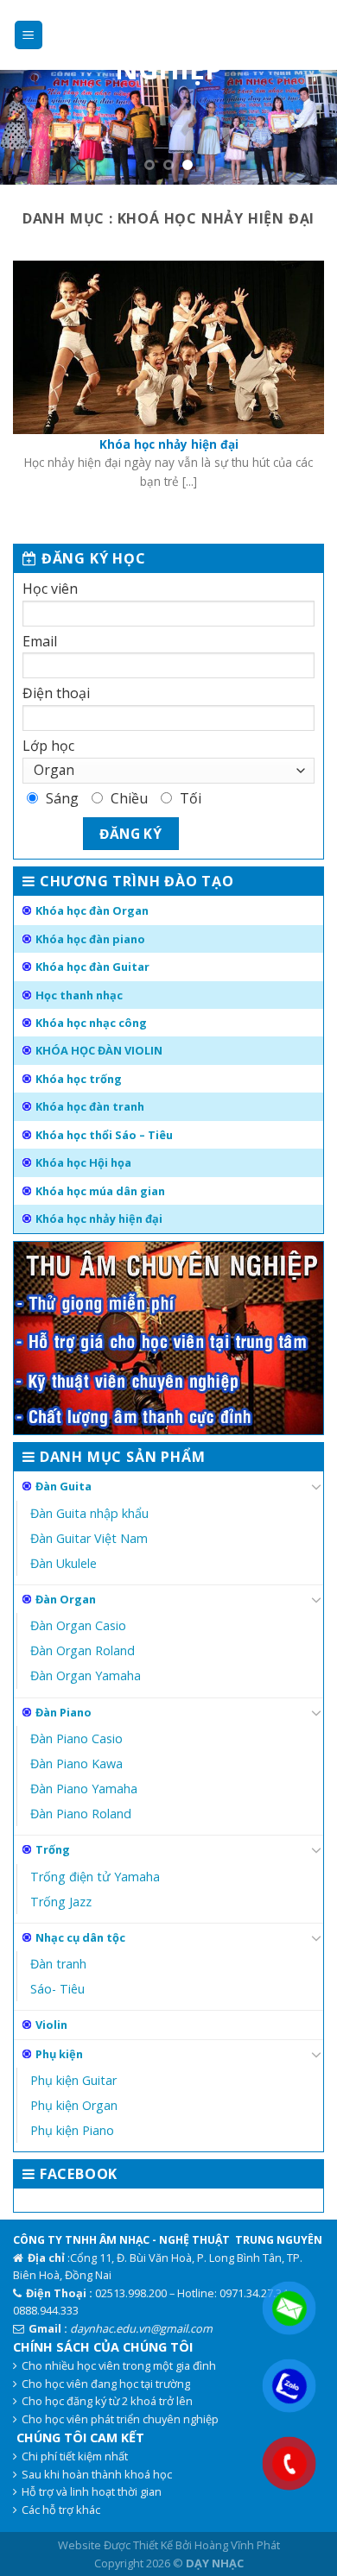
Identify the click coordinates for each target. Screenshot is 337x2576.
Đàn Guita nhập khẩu (89, 1513)
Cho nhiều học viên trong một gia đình (119, 2365)
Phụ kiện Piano (72, 2130)
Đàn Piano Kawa (76, 1764)
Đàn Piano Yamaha (84, 1789)
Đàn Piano (64, 1712)
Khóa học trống (79, 1079)
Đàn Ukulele (64, 1563)
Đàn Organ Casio (78, 1625)
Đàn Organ (66, 1599)
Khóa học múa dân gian (100, 1191)
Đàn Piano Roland (81, 1814)
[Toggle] (316, 1486)
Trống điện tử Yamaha (95, 1877)
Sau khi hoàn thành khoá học (97, 2474)
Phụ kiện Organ (74, 2105)
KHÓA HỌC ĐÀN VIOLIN (99, 1050)
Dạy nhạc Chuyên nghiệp (168, 41)
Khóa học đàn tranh (90, 1106)
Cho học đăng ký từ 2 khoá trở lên (107, 2401)
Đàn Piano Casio (76, 1738)
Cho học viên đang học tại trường (106, 2384)
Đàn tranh (58, 1964)
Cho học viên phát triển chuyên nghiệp (120, 2419)
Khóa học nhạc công (91, 1023)
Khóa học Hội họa (83, 1162)
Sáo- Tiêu (57, 1989)
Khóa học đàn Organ (92, 910)
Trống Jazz (61, 1902)
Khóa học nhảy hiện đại (99, 1219)
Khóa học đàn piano (90, 939)
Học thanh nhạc (79, 995)
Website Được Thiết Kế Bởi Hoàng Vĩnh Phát (169, 2545)
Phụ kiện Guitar (73, 2080)
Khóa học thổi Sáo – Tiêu (104, 1135)
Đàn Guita (64, 1486)
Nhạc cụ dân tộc (80, 1937)
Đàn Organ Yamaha (86, 1675)
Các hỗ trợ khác (61, 2510)
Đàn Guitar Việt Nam (89, 1538)
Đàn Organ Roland (83, 1650)
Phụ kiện (59, 2054)
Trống (53, 1849)
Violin (51, 2025)
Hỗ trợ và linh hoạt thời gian (92, 2491)
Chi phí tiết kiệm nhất (75, 2456)
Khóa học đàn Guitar (92, 967)
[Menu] (29, 35)
